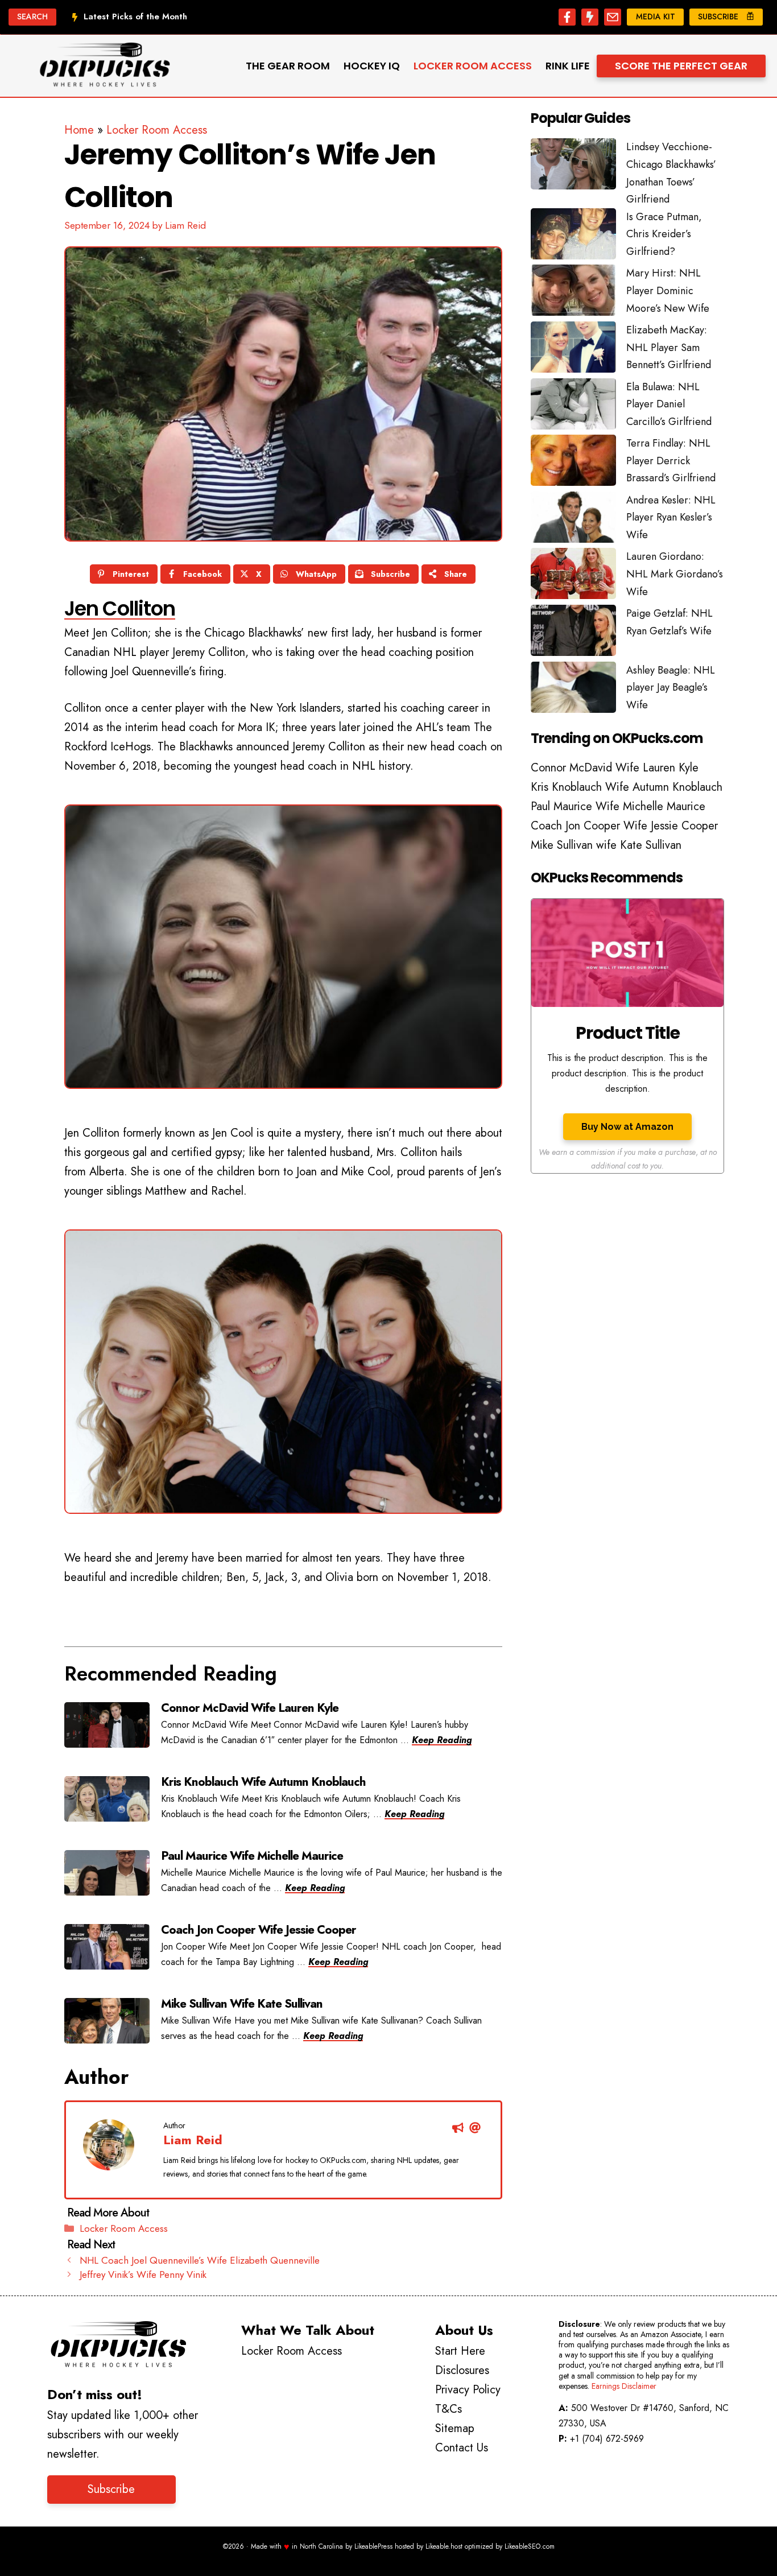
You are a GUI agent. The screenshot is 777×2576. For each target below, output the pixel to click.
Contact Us (462, 2448)
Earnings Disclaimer (624, 2386)
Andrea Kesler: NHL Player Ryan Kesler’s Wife (671, 517)
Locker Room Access (473, 66)
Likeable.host (444, 2546)
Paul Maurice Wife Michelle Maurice (618, 806)
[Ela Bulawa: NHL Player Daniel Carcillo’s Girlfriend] (573, 407)
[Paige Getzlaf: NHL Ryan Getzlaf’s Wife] (573, 633)
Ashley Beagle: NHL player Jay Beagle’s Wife (671, 688)
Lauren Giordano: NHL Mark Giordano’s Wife (675, 574)
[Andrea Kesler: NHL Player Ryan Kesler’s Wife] (573, 520)
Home (79, 130)
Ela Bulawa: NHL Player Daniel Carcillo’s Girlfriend (669, 404)
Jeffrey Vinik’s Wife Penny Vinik (143, 2274)
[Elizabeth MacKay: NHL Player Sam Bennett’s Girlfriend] (573, 350)
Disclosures (462, 2370)
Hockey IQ (372, 66)
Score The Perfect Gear (681, 66)
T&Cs (449, 2409)
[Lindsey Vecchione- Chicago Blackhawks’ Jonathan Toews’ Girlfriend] (573, 167)
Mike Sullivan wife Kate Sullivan (606, 845)
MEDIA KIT (656, 16)
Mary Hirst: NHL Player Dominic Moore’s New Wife (668, 290)
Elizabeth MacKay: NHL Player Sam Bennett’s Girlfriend (669, 347)
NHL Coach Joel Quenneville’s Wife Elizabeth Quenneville (200, 2260)
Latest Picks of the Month (135, 16)
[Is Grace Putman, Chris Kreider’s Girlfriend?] (573, 237)
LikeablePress (373, 2546)
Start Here (460, 2351)
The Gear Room (288, 66)
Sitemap (455, 2428)
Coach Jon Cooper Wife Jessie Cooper (624, 826)
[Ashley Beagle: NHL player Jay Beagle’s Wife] (573, 690)
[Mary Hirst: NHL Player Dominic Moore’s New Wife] (573, 293)
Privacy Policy (468, 2390)
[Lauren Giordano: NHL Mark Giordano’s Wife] (573, 576)
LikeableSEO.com (530, 2546)
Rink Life (568, 66)
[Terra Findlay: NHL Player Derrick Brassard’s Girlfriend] (573, 463)
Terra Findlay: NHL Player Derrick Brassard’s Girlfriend (671, 461)
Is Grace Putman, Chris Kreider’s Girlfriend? (664, 234)
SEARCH (32, 16)
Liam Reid (193, 2140)
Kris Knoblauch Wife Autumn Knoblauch (627, 787)
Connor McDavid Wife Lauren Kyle (615, 768)
